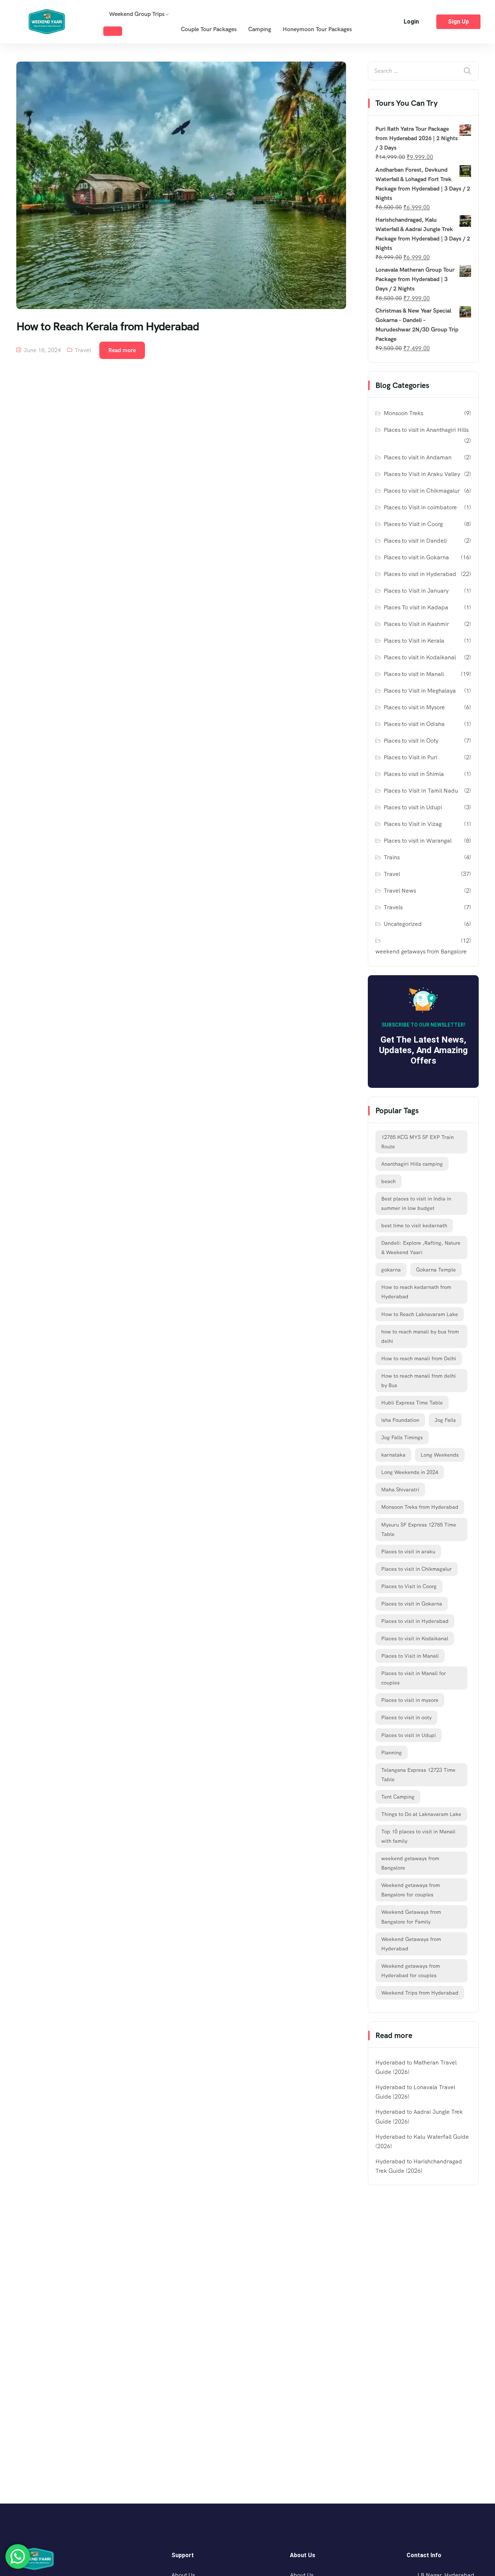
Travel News (400, 891)
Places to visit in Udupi (413, 807)
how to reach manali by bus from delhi (420, 1336)
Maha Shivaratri (400, 1490)
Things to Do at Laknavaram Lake (421, 1814)
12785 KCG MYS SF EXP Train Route (417, 1142)
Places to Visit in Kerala (414, 641)
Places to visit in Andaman (418, 457)
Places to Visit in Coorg (413, 524)
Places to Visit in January (416, 591)
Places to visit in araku (408, 1552)
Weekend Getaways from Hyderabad (411, 1944)
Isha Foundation (400, 1420)
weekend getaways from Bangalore (421, 951)
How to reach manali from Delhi (419, 1358)
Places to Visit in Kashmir (416, 624)
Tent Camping (398, 1797)
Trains (392, 857)
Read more (122, 350)
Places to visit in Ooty (411, 741)
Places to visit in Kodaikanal (420, 657)
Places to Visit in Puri (411, 757)
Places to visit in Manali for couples (414, 1678)
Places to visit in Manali (414, 674)
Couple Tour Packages (209, 29)
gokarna (391, 1270)
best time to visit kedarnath (414, 1226)
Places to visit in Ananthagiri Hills (426, 430)
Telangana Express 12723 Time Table (418, 1775)
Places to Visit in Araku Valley (422, 474)
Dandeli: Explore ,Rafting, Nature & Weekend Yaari (421, 1248)
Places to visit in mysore (410, 1700)
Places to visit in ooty (406, 1717)
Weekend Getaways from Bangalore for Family (411, 1917)
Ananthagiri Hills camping (412, 1164)
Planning (392, 1753)
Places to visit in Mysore (414, 707)
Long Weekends (440, 1455)
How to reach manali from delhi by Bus (419, 1381)
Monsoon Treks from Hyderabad (420, 1507)
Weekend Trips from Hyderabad (420, 1993)
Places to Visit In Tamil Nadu (421, 791)
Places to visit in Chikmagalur (422, 491)
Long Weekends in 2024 (410, 1472)
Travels (393, 907)
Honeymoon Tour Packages (317, 29)
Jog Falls (445, 1420)
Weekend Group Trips (137, 14)
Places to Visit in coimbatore (420, 507)
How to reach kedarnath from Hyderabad (416, 1292)
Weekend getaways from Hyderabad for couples (411, 1971)
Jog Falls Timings (402, 1437)
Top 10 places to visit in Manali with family (418, 1836)
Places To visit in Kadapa (416, 607)
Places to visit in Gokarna (416, 557)
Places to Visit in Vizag (413, 824)
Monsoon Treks (404, 413)
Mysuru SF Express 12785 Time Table (419, 1529)
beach (388, 1181)
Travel (83, 350)
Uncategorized (403, 924)
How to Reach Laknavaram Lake (420, 1314)
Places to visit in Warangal (418, 841)
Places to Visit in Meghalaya (420, 691)
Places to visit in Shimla (414, 774)
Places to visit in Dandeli (415, 541)
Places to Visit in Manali (410, 1656)
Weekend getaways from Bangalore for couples (411, 1890)
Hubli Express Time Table (412, 1403)
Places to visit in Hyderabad (420, 574)
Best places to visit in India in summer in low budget (416, 1203)
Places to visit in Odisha (414, 724)
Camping (260, 29)
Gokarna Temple (436, 1270)
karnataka (393, 1455)
